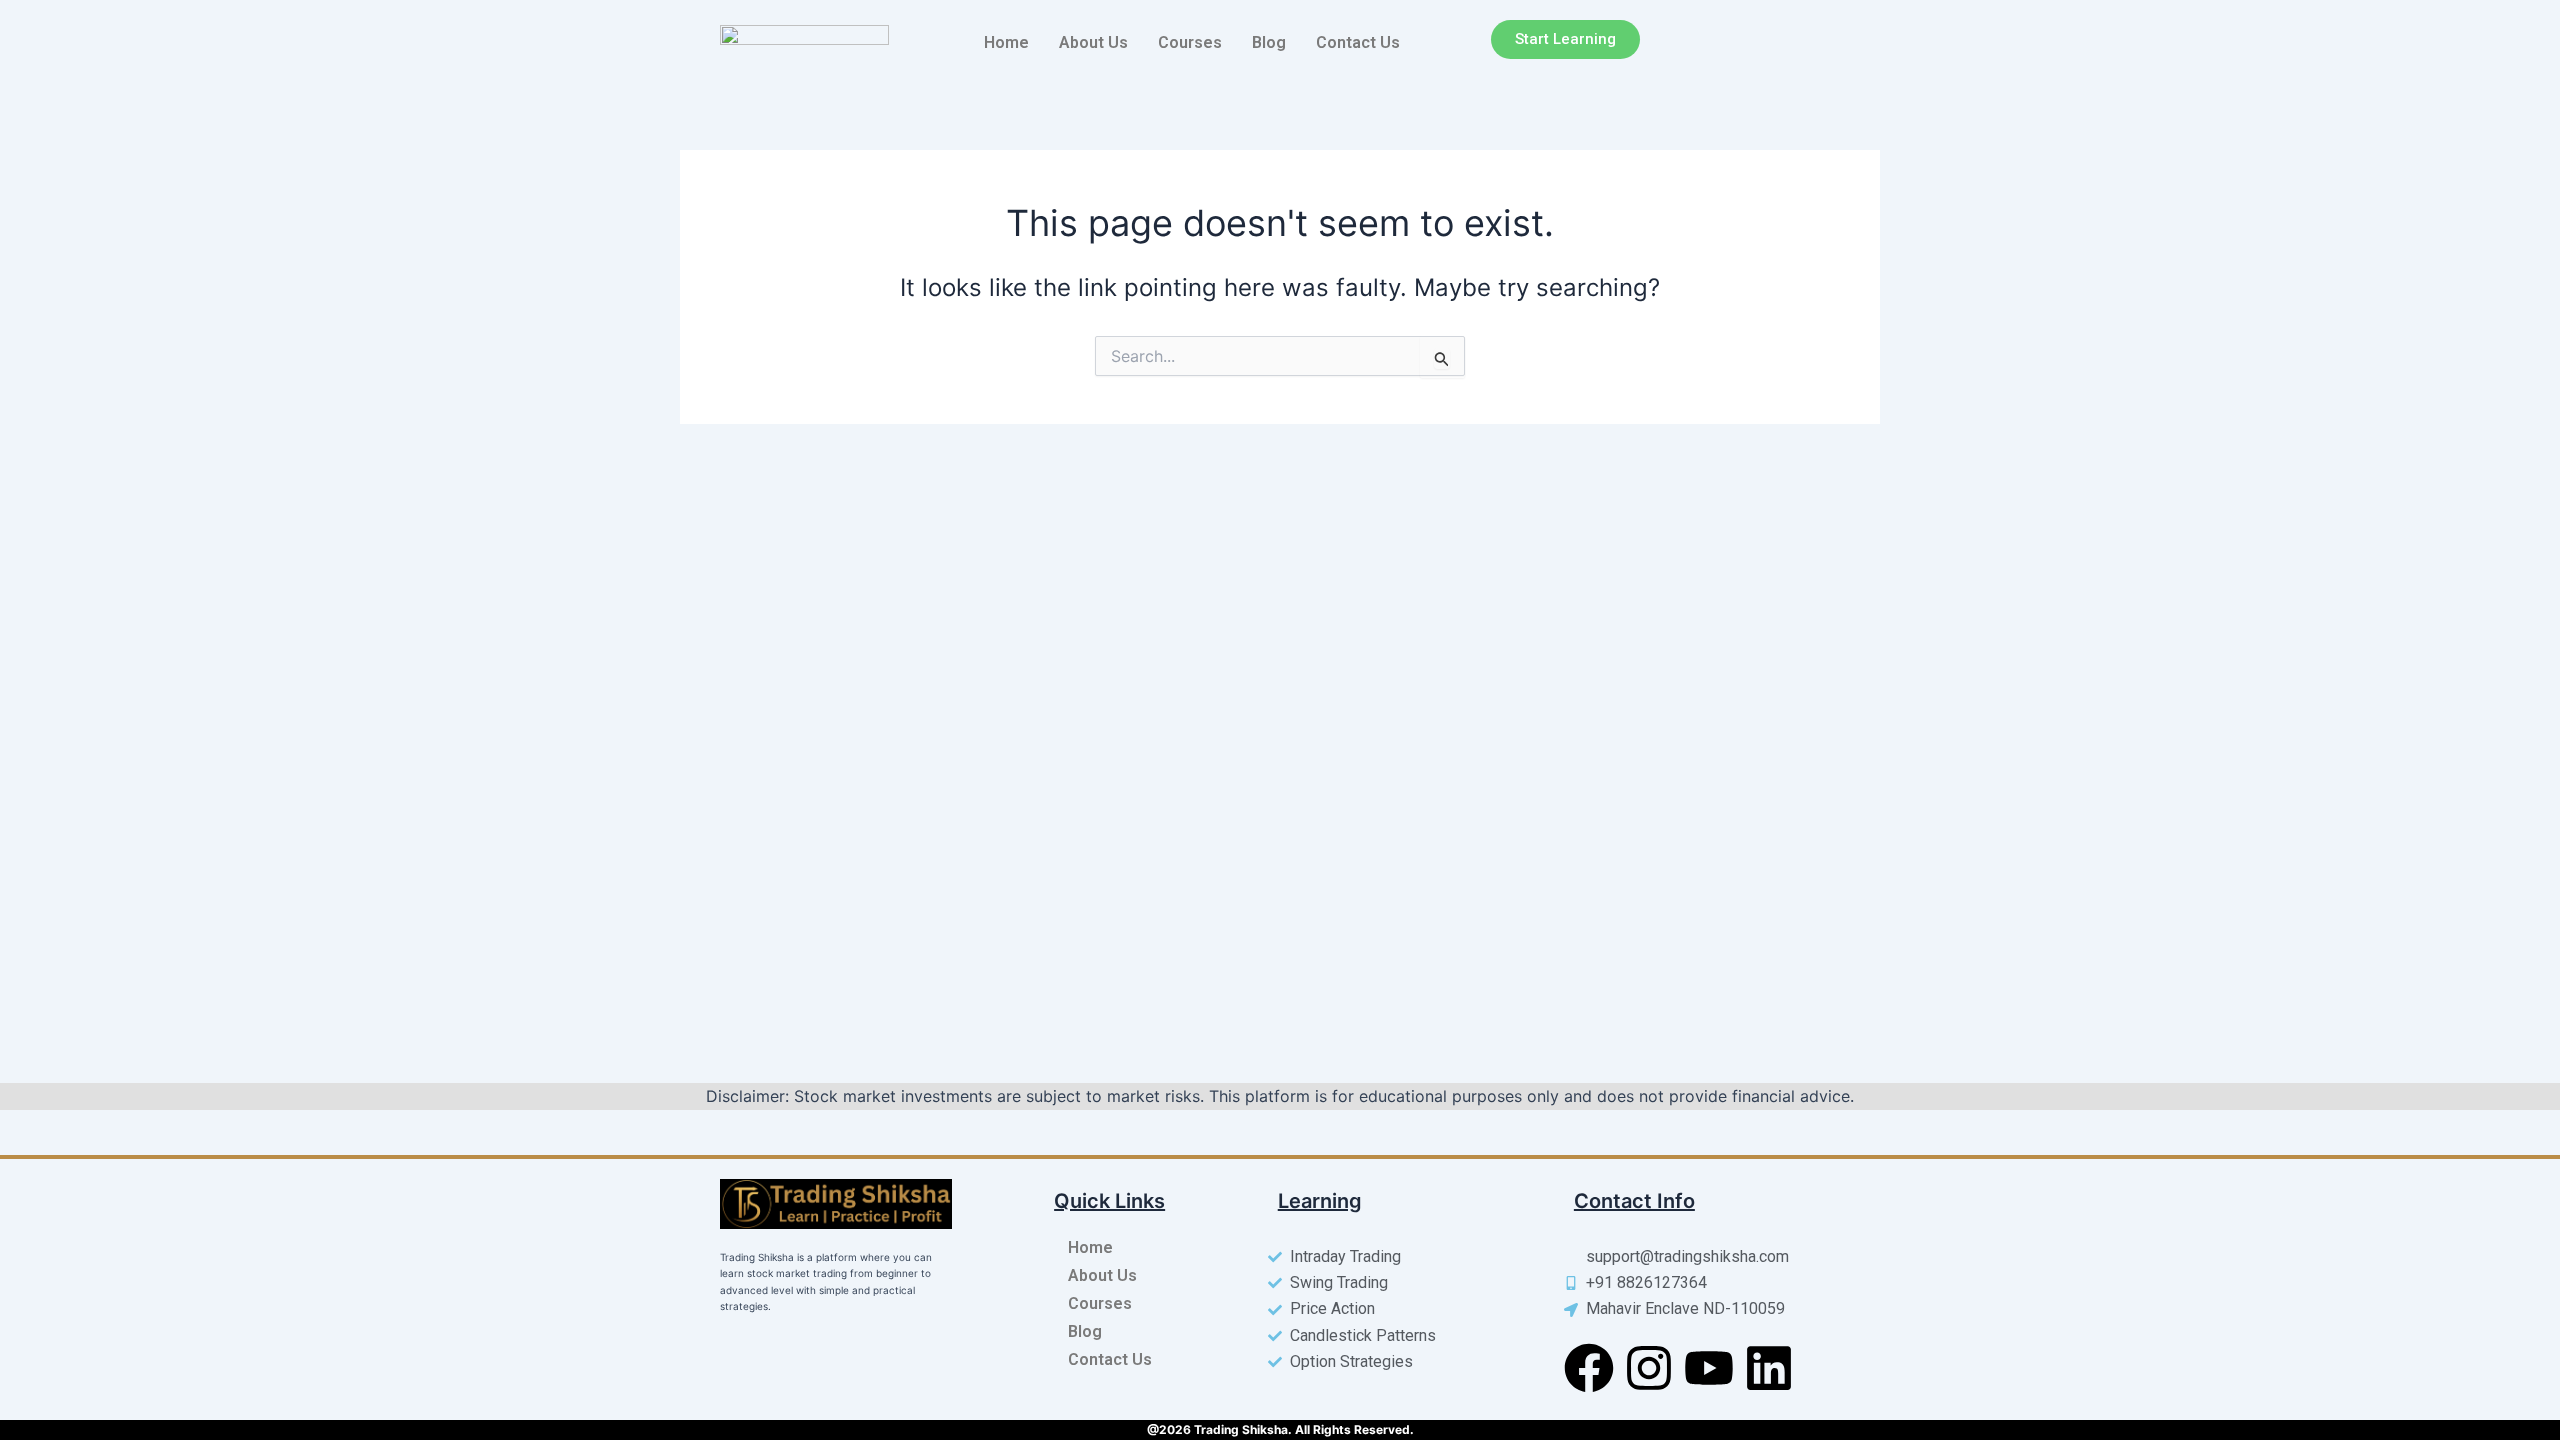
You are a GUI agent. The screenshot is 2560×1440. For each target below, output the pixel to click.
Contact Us (1358, 42)
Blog (1269, 42)
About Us (1093, 42)
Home (1006, 42)
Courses (1190, 42)
